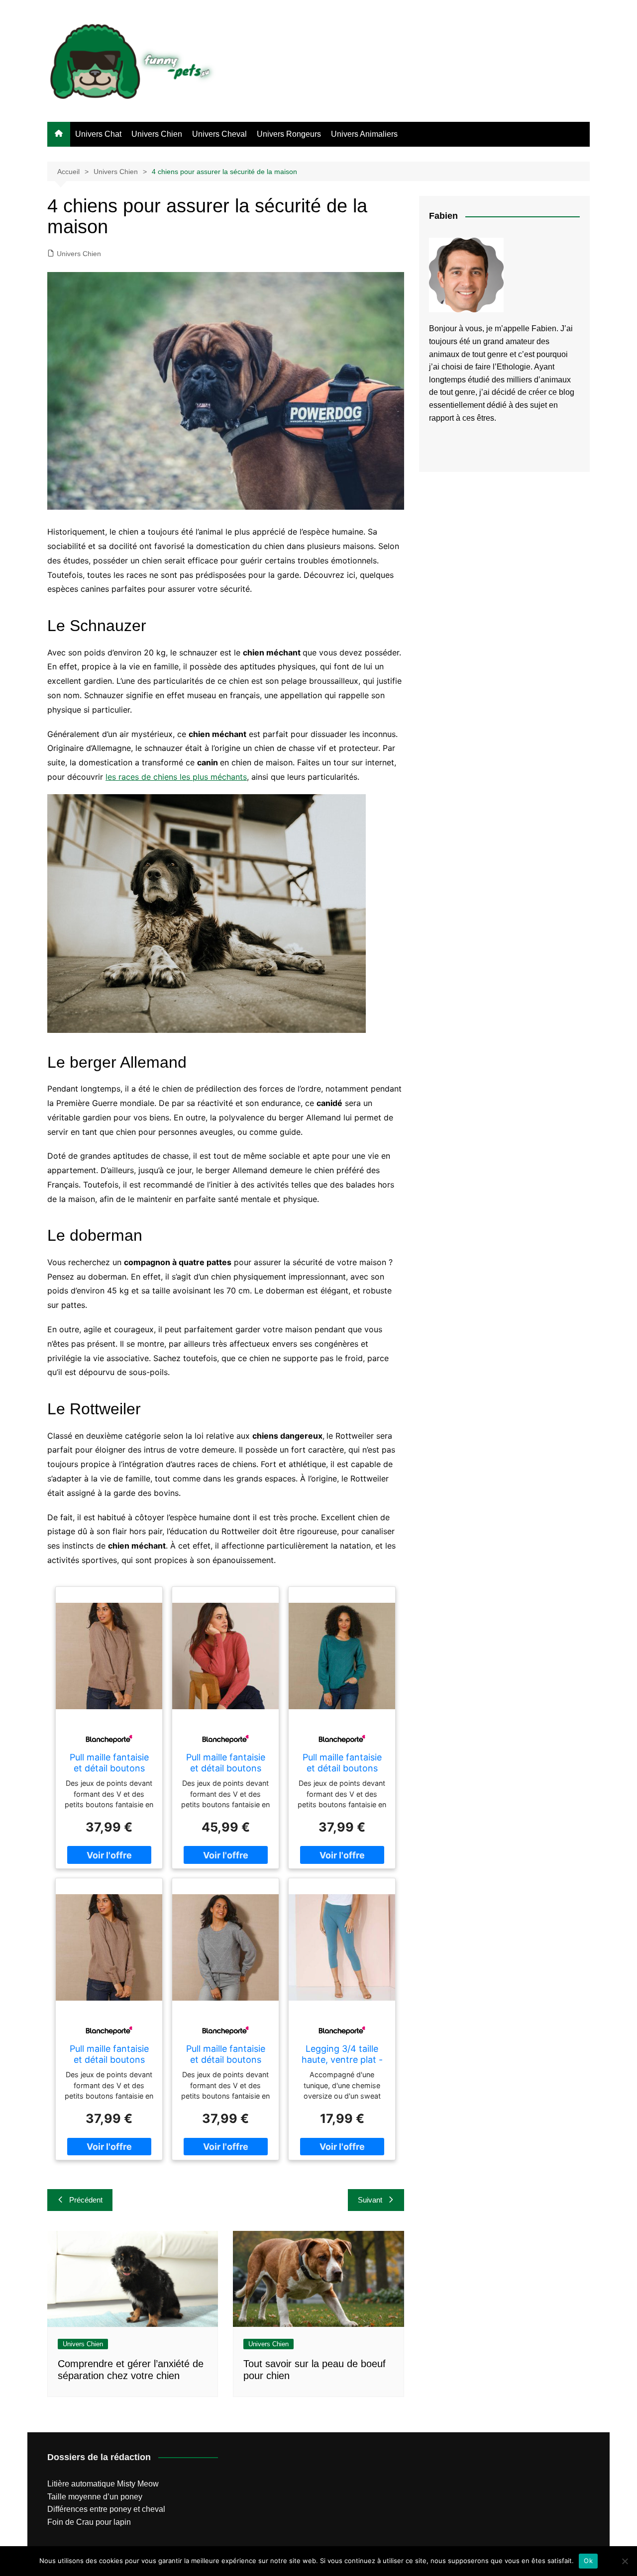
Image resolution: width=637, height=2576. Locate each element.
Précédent (86, 2200)
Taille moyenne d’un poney (95, 2497)
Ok (588, 2561)
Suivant (370, 2200)
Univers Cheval (219, 134)
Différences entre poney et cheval (106, 2509)
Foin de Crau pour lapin (89, 2522)
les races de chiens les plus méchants (176, 777)
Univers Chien (157, 134)
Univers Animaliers (364, 134)
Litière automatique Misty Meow (103, 2484)
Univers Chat (98, 134)
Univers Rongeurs (289, 134)
